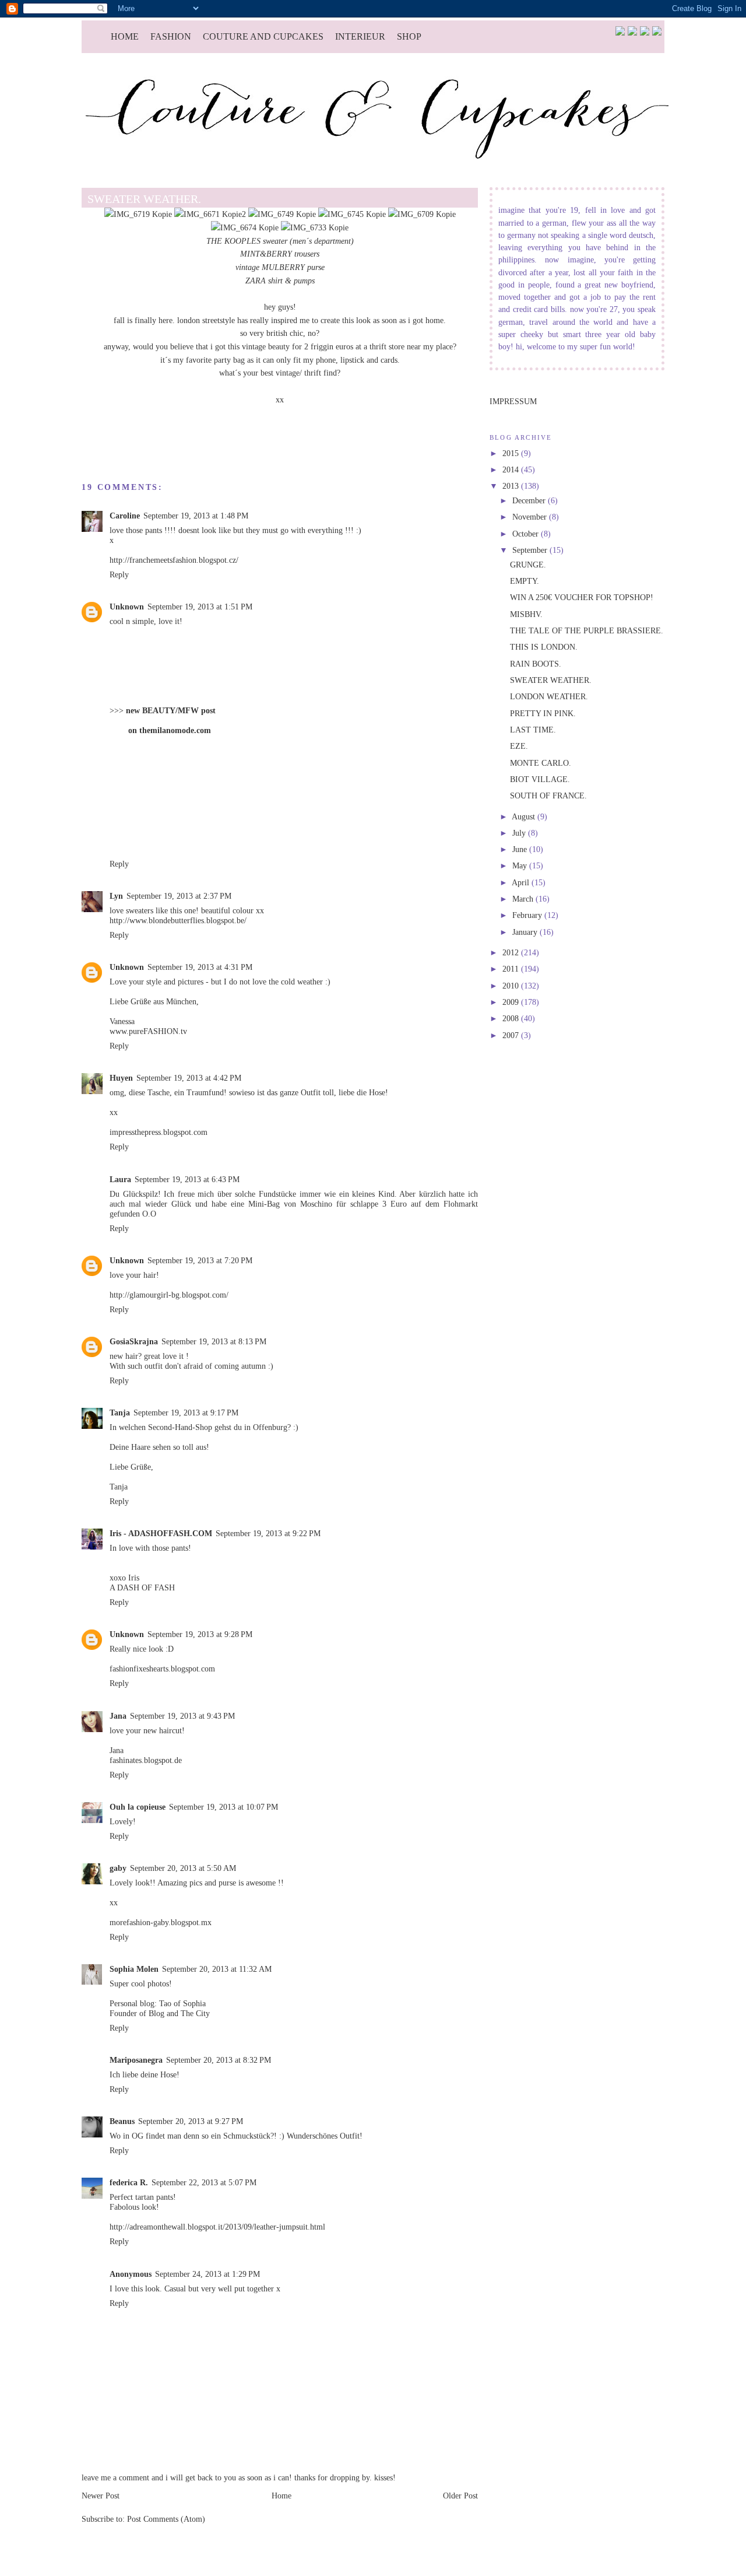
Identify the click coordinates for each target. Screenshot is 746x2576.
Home (125, 36)
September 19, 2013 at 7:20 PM (200, 1260)
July (520, 833)
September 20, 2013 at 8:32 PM (219, 2060)
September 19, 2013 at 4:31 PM (200, 967)
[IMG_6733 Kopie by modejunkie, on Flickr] (315, 227)
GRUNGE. (528, 565)
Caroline (125, 516)
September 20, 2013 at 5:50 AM (183, 1868)
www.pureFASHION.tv (148, 1031)
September (531, 550)
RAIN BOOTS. (536, 664)
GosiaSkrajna (134, 1341)
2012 (512, 952)
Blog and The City (179, 2013)
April (522, 882)
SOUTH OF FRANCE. (548, 795)
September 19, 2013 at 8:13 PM (214, 1341)
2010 (512, 986)
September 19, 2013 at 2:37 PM (179, 896)
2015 (512, 453)
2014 (512, 469)
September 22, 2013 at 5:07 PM (204, 2182)
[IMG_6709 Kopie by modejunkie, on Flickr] (422, 214)
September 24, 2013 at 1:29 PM (207, 2274)
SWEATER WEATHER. (551, 680)
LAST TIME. (533, 730)
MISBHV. (526, 614)
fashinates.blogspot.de (146, 1760)
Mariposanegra (136, 2060)
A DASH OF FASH (142, 1587)
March (524, 899)
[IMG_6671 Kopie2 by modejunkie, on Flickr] (210, 214)
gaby (118, 1868)
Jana (118, 1716)
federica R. (129, 2182)
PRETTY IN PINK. (543, 713)
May (521, 865)
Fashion (171, 36)
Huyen (121, 1078)
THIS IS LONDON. (544, 647)
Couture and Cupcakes (263, 36)
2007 (512, 1035)
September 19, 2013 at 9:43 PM (182, 1716)
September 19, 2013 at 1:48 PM (196, 516)
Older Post (460, 2496)
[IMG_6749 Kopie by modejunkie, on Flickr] (282, 214)
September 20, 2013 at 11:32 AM (217, 1969)
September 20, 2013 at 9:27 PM (191, 2121)
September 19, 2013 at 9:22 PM (268, 1533)
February (528, 915)
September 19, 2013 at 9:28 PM (200, 1634)
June (521, 849)
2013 (512, 486)
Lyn (116, 896)
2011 (512, 969)
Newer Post (101, 2496)
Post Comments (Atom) (166, 2519)
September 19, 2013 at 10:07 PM (224, 1807)
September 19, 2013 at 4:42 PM (189, 1078)
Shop (409, 36)
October (527, 534)
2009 (512, 1002)
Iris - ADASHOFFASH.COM (161, 1533)
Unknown (127, 607)
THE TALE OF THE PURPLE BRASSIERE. (587, 630)
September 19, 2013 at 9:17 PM (186, 1413)
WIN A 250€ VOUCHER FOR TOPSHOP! (582, 597)
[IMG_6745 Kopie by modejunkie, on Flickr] (352, 214)
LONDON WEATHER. (549, 696)
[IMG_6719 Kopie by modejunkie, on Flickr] (138, 214)
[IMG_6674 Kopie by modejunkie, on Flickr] (245, 227)
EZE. (519, 746)
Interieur (360, 36)
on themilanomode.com (170, 730)
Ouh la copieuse (138, 1807)
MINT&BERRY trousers (280, 254)
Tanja (120, 1413)
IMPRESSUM (513, 401)
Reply (119, 574)
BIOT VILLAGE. (540, 779)
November (531, 517)
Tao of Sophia (182, 2003)
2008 (512, 1018)
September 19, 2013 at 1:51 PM (200, 607)
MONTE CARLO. (541, 763)
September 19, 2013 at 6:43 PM (187, 1179)
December (530, 500)
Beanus (122, 2121)
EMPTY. (525, 581)
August (525, 816)
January (526, 932)
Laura (120, 1179)
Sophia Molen (134, 1969)
